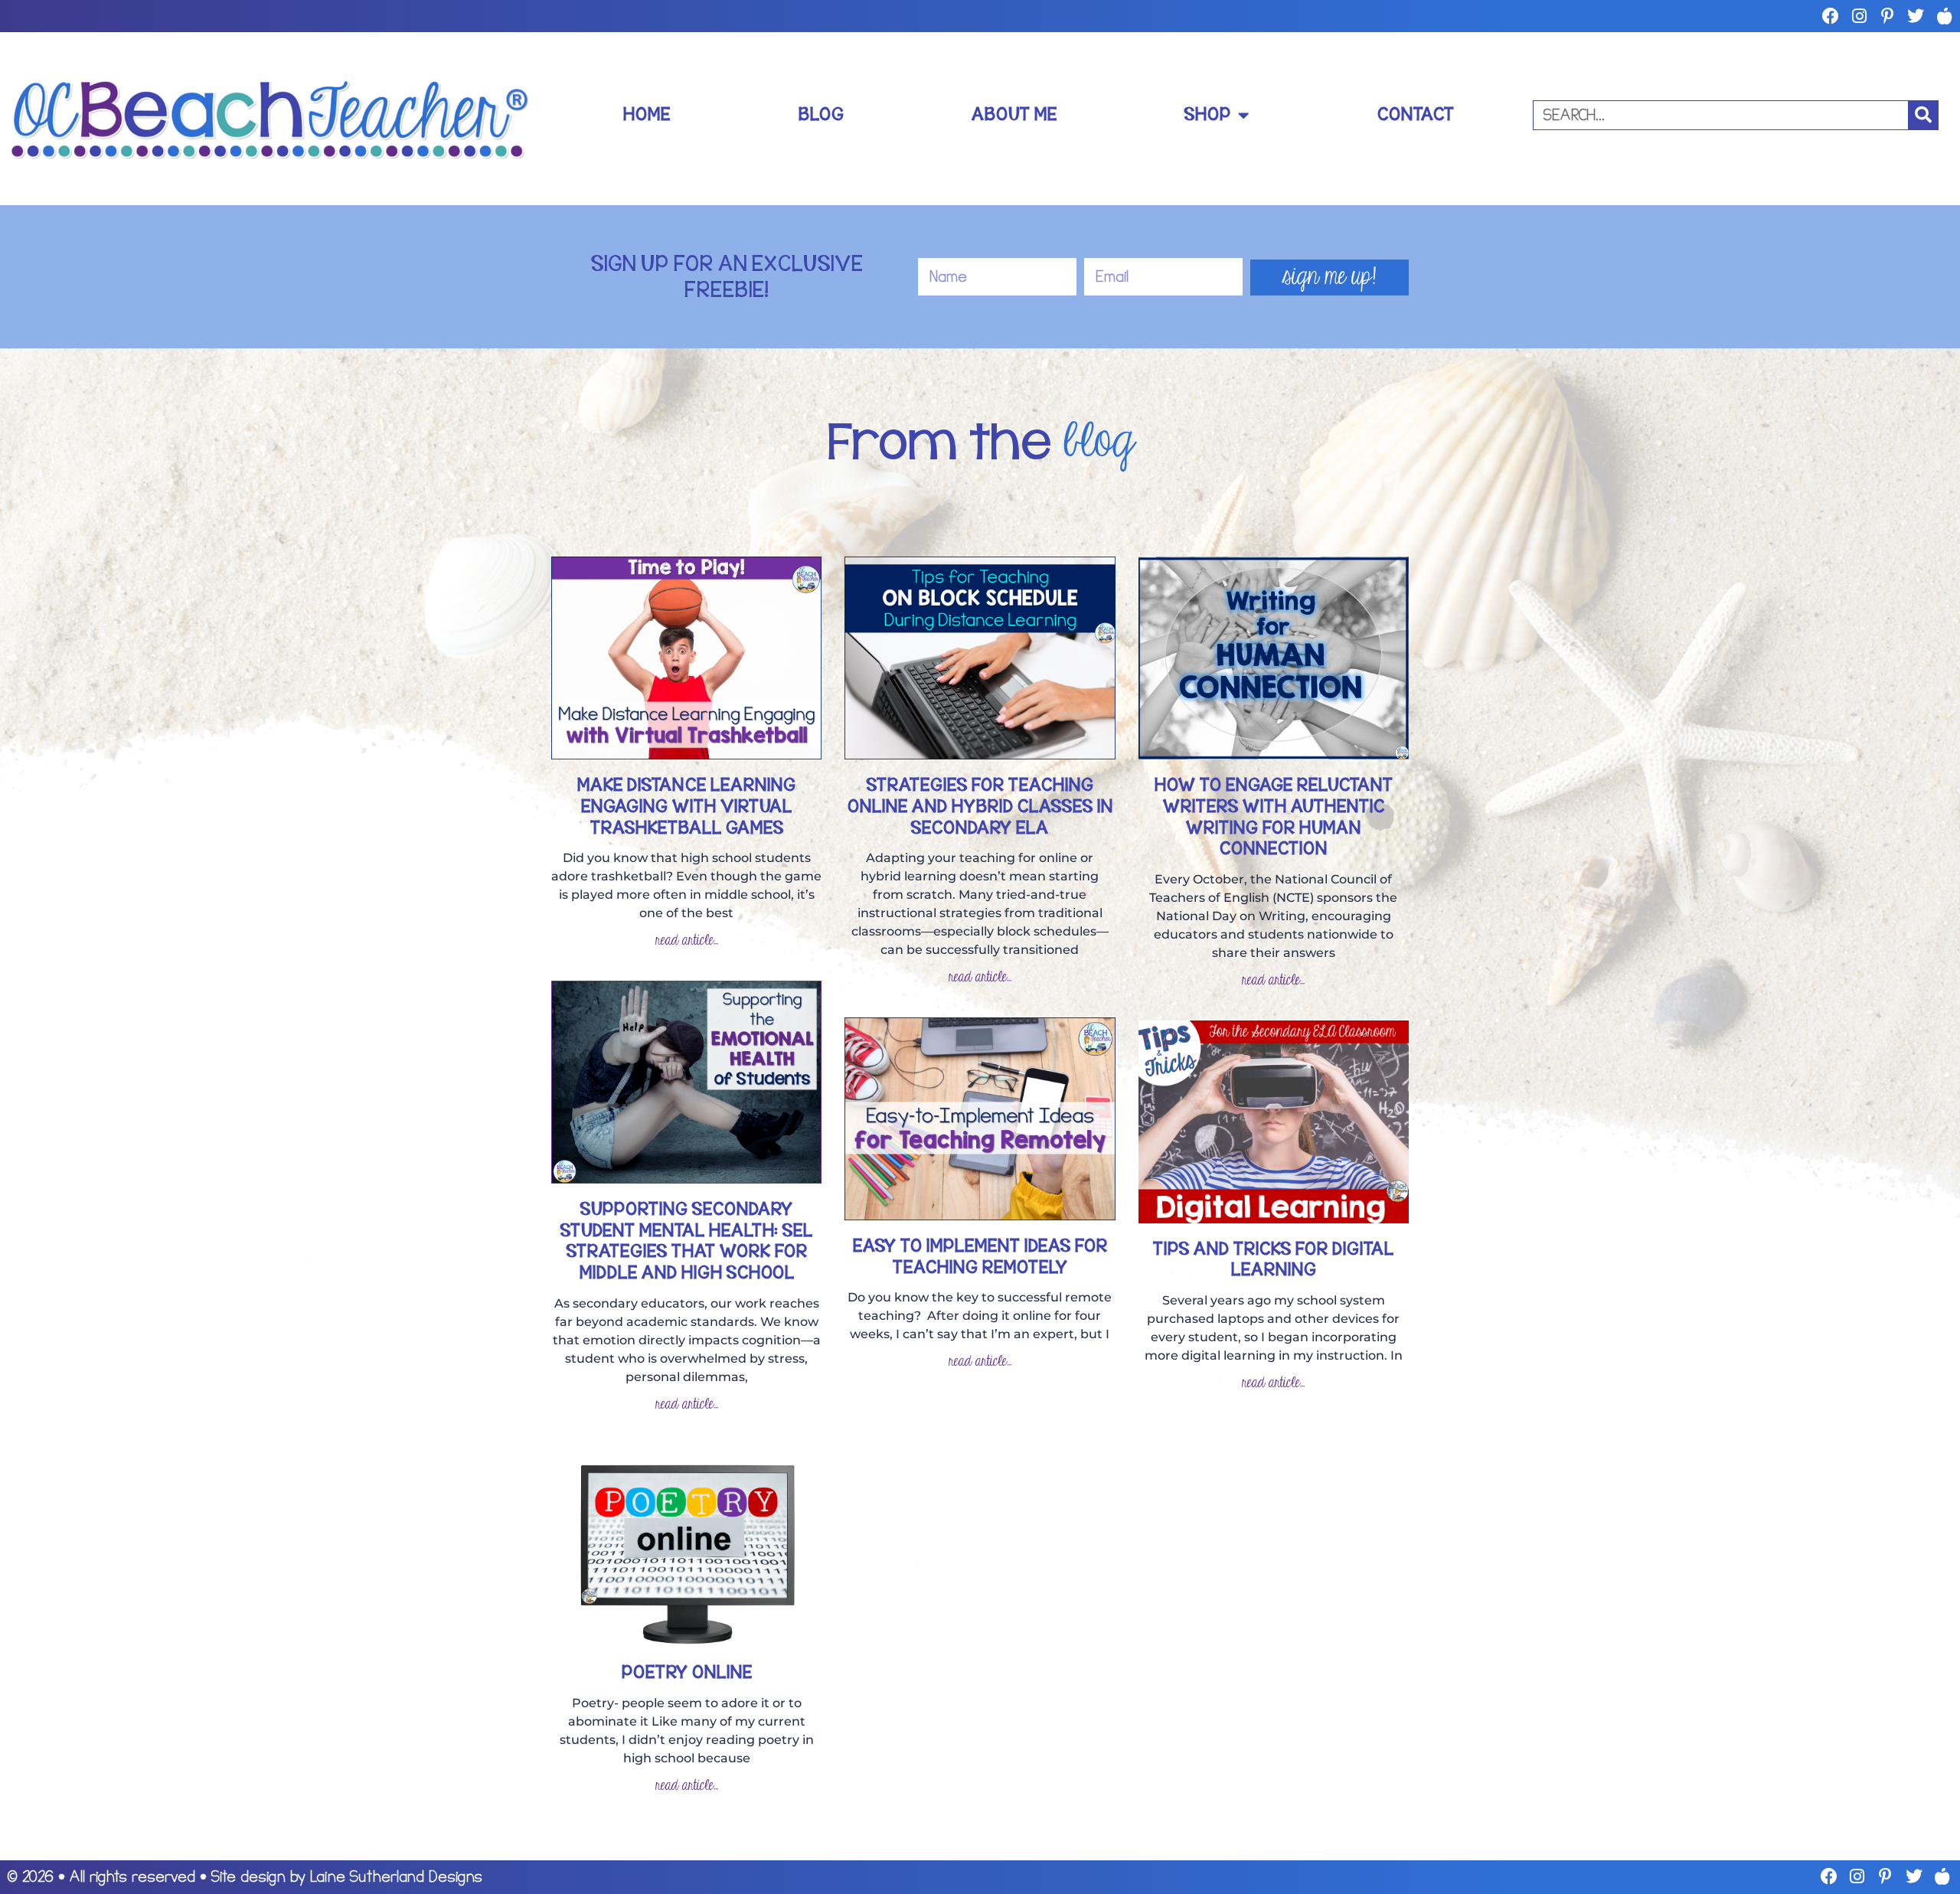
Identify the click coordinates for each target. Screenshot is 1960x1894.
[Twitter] (1916, 16)
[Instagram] (1859, 16)
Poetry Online (687, 1672)
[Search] (1923, 115)
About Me (1014, 114)
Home (647, 114)
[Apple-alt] (1944, 16)
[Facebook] (1831, 16)
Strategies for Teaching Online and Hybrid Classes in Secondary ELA (980, 806)
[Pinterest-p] (1887, 16)
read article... (687, 940)
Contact (1416, 114)
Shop (1207, 114)
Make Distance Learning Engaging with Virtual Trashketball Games (686, 806)
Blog (821, 114)
